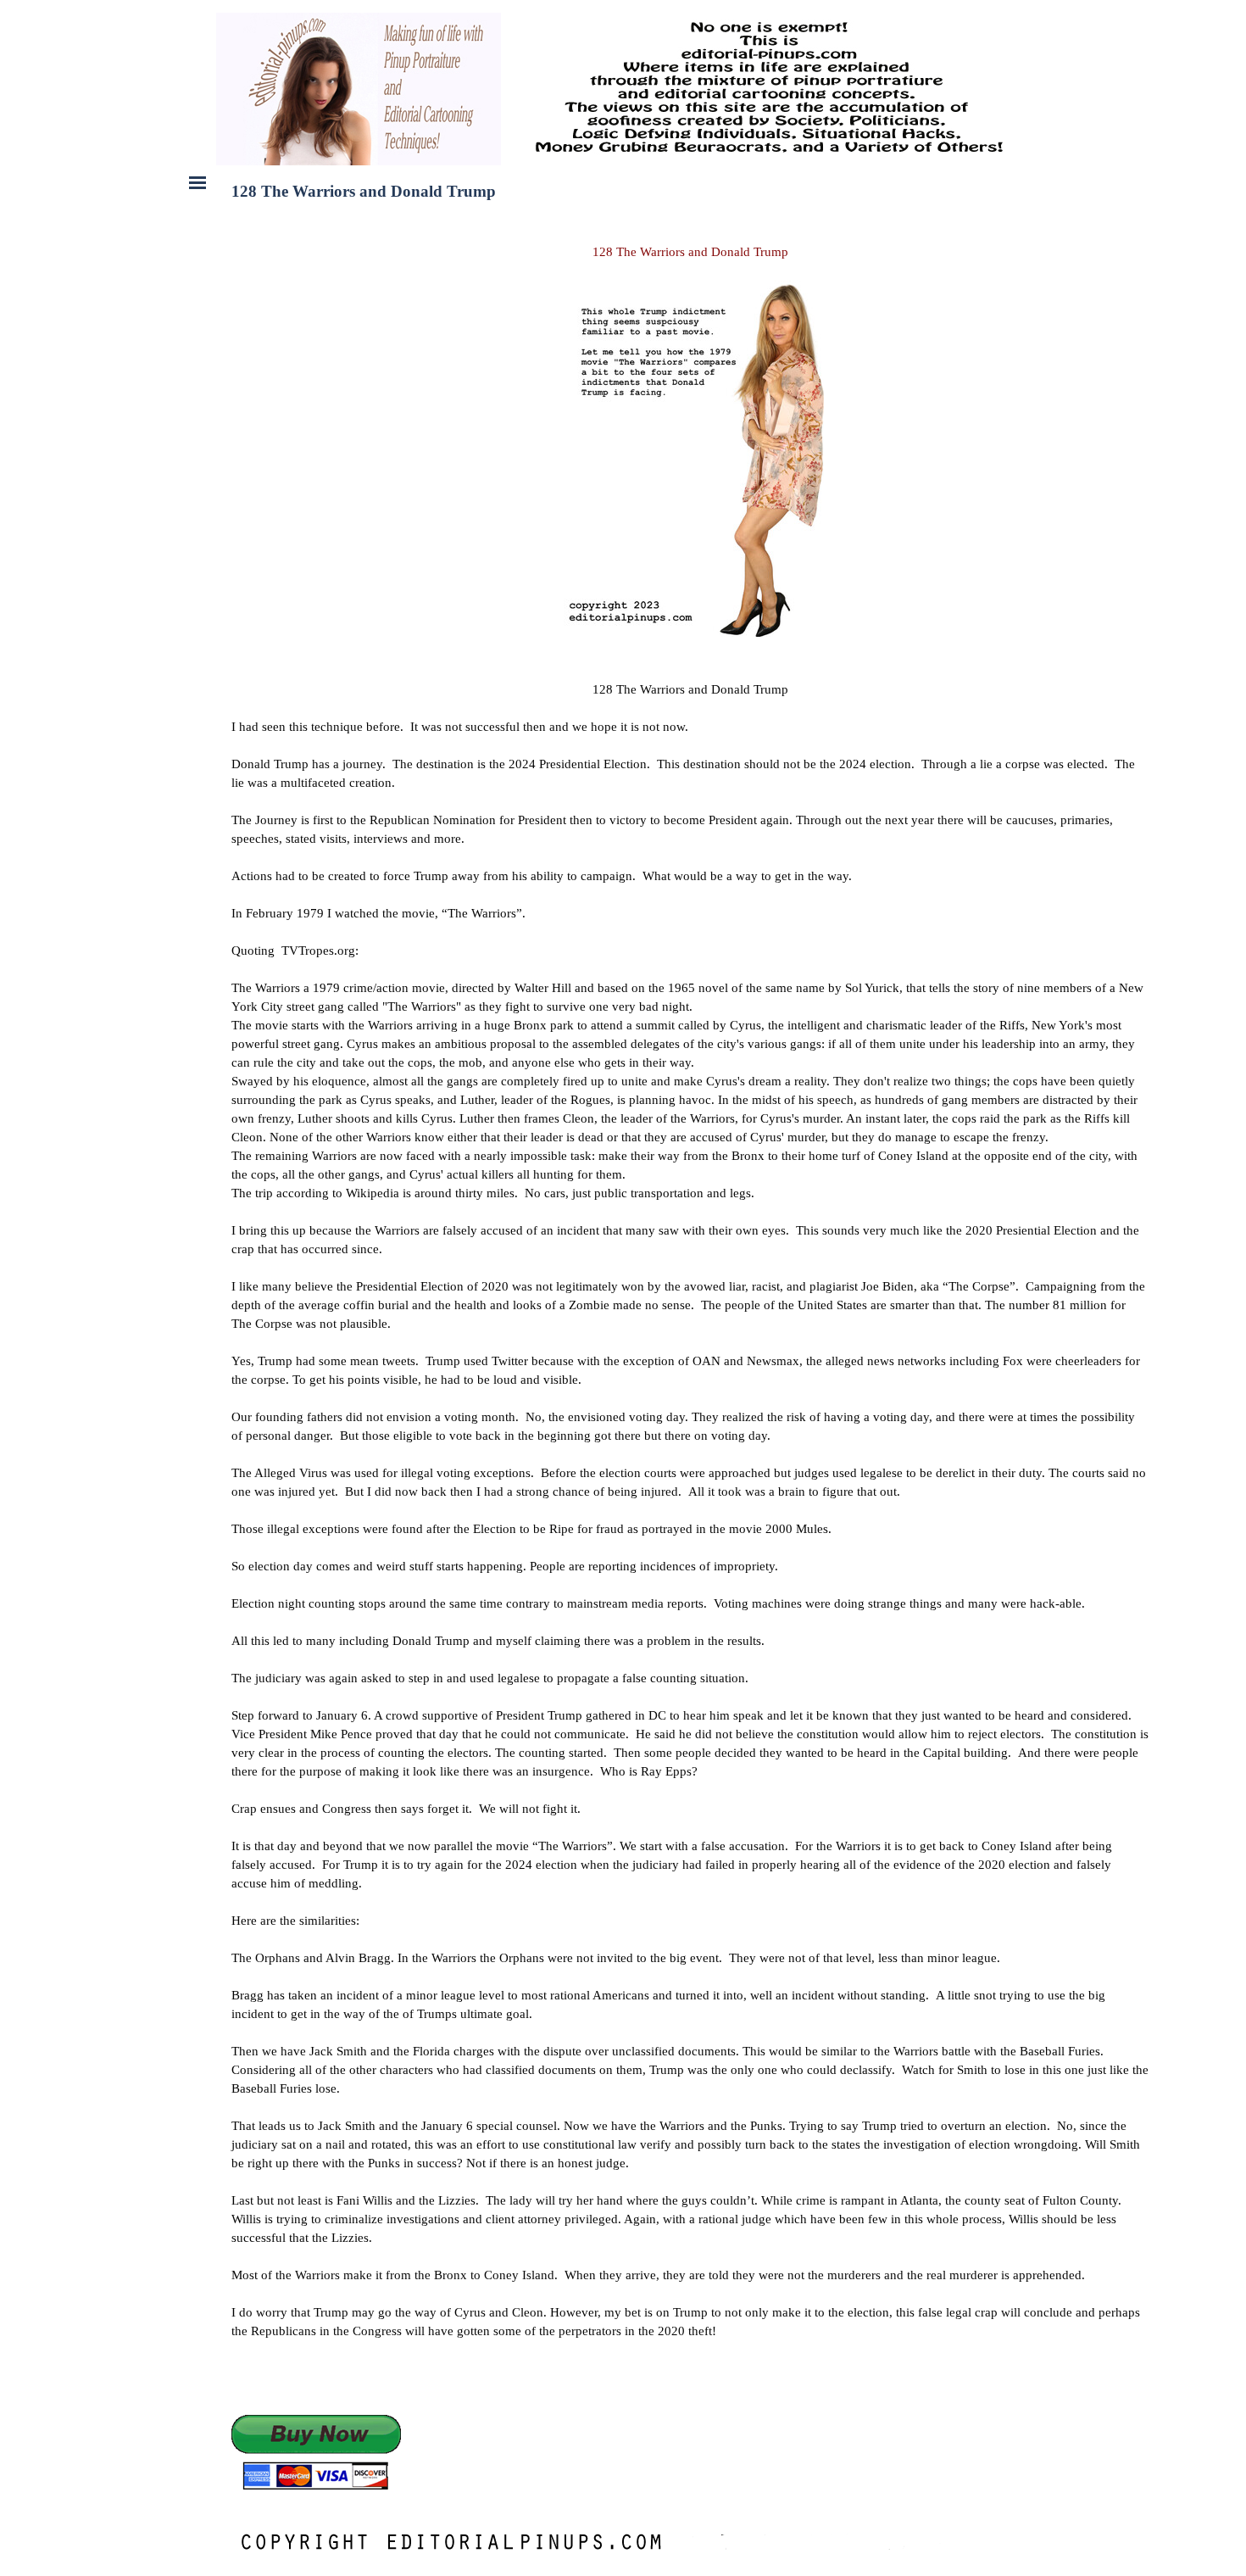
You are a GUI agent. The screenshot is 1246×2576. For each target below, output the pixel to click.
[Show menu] (197, 182)
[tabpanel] (690, 432)
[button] (316, 2453)
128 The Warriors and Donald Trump (690, 252)
